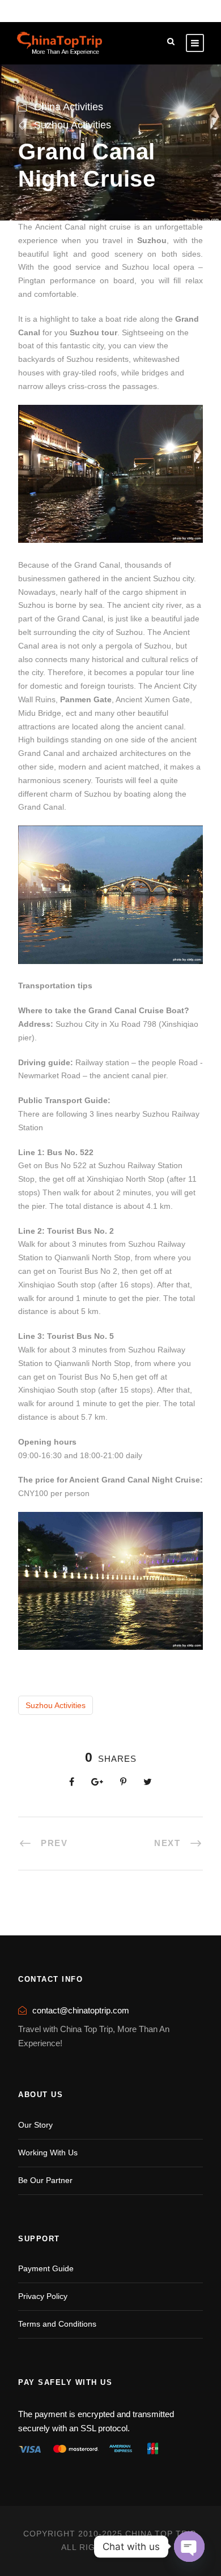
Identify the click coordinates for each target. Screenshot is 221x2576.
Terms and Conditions (57, 2324)
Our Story (35, 2125)
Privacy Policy (43, 2296)
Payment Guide (46, 2268)
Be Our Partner (45, 2180)
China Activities (69, 107)
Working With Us (48, 2153)
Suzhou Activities (73, 125)
